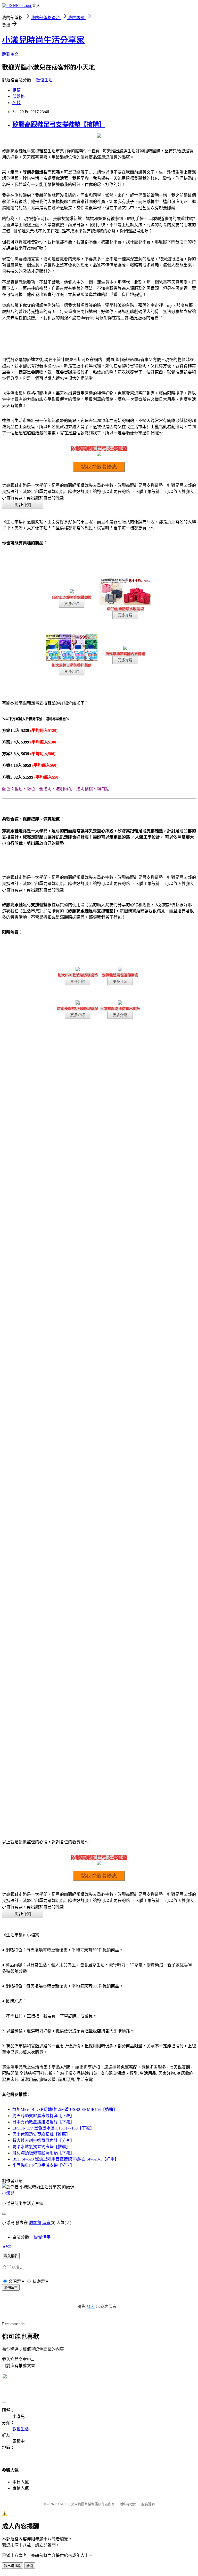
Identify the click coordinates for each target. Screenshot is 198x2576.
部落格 (19, 96)
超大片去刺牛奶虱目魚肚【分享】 (43, 2140)
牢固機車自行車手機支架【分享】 (43, 2165)
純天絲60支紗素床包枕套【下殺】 (43, 2116)
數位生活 (44, 80)
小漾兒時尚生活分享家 (43, 40)
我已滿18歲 (13, 2566)
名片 (16, 103)
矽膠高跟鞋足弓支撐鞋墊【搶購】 (59, 124)
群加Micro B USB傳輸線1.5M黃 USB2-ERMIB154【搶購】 (65, 2109)
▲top (7, 2246)
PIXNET (60, 2504)
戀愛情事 (42, 2237)
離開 (30, 2566)
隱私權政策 (128, 2504)
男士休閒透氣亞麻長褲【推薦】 (41, 2134)
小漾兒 (8, 2193)
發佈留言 (11, 2288)
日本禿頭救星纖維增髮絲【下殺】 (43, 2122)
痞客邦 (35, 2223)
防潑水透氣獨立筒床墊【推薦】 (41, 2147)
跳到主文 (10, 54)
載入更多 (11, 2256)
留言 (46, 2223)
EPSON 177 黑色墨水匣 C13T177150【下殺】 (53, 2128)
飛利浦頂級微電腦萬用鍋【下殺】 (43, 2153)
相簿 (16, 90)
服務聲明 (148, 2504)
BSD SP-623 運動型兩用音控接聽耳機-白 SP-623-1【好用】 (65, 2159)
